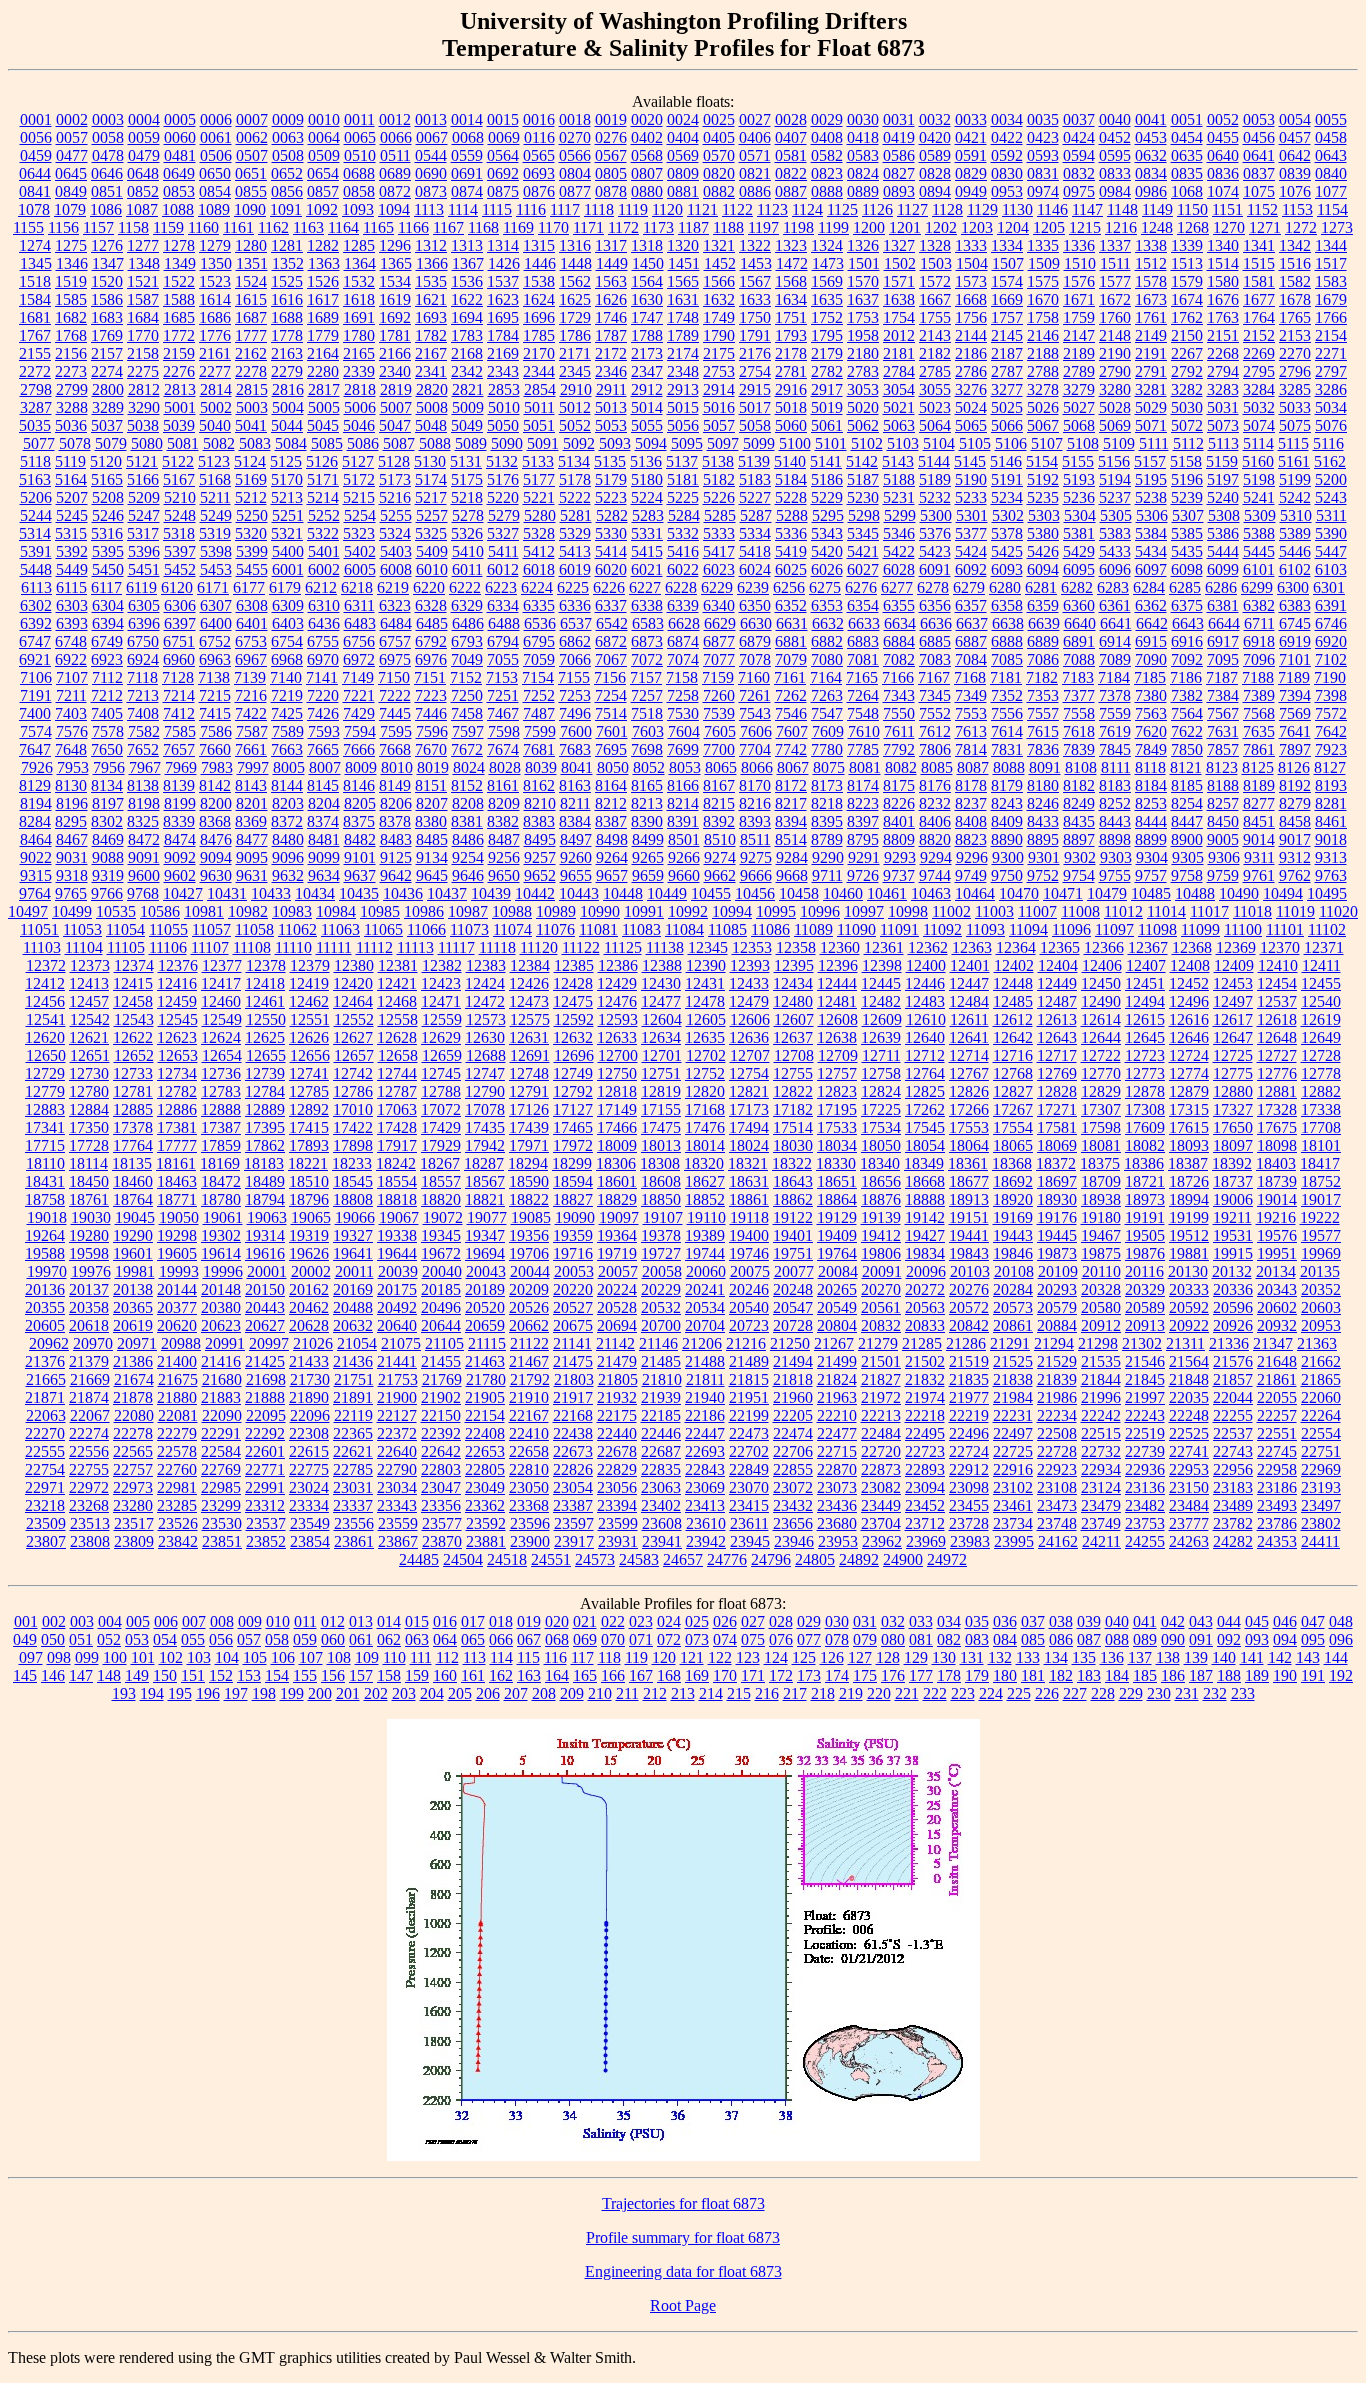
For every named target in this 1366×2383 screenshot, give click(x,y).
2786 (971, 371)
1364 (360, 263)
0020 (647, 119)
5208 (108, 497)
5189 (935, 479)
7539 (719, 713)
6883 (863, 641)
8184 (1151, 785)
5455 (252, 569)
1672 (1115, 299)
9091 (144, 857)
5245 (72, 515)
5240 (1223, 497)
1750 (755, 317)
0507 (252, 155)
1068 (1187, 191)
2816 (288, 389)
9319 (108, 875)
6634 (900, 623)
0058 (108, 137)
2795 (1259, 371)
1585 (71, 299)
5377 (971, 533)
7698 (647, 749)
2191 (1151, 353)
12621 (89, 1037)
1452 (720, 263)
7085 (1007, 659)
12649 (1321, 1037)
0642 (1295, 155)
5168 (215, 479)
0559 (467, 155)
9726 (863, 875)
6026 (827, 569)
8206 (396, 803)
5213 (287, 497)
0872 (395, 191)
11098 (1157, 929)
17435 (485, 1127)
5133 (538, 461)
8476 (216, 839)
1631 (683, 299)
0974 (1043, 191)
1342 (1295, 245)
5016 (719, 407)
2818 (360, 389)
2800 (108, 389)
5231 (899, 497)
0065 (360, 137)
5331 (647, 533)
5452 (180, 569)
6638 (1008, 623)
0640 (1223, 155)
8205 (360, 803)
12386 (618, 965)
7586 (216, 731)
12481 (837, 1001)
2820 (432, 389)
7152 (466, 677)
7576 (72, 731)
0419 (899, 137)
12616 (1189, 1019)
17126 (529, 1109)
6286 (1221, 587)
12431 (705, 983)
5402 (360, 551)
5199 (1295, 479)
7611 (899, 731)
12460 (221, 1001)
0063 (288, 137)
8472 (144, 839)
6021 (647, 569)
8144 (287, 785)
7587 (252, 731)
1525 (287, 281)
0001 (36, 119)
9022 (36, 857)
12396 (838, 965)
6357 (971, 605)
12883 (45, 1109)
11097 (1114, 929)
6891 (1079, 641)
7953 (73, 767)
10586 (160, 911)
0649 (179, 173)
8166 (683, 785)
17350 (89, 1127)
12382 (442, 965)
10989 (556, 911)
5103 (903, 443)
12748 (529, 1073)
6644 (1224, 623)
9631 (252, 875)
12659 (442, 1055)
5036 (71, 425)
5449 (72, 569)
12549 (222, 1019)
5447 (1331, 551)
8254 (1187, 803)
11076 (555, 929)
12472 (485, 1001)
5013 (611, 407)
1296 (395, 245)
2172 (611, 353)
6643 (1188, 623)
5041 (251, 425)
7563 (1151, 713)
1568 (791, 281)
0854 (215, 191)
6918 (1259, 641)
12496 (1189, 1001)
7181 (1006, 677)
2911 (611, 389)
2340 (395, 371)
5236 (1079, 497)
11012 (1123, 911)
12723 (1145, 1055)
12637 (793, 1037)
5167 (179, 479)
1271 (1265, 227)
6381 (1223, 605)
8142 (215, 785)
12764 (925, 1073)
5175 (467, 479)
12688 (486, 1055)
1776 (215, 335)
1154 (1332, 209)
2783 (863, 371)
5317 (143, 533)
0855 (251, 191)
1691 (359, 317)
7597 (468, 731)
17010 (353, 1109)
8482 (360, 839)
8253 (1151, 803)
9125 (396, 857)
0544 (431, 155)
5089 (471, 443)
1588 (179, 299)
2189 (1079, 353)
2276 (179, 371)
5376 (935, 533)
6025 (791, 569)
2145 (1007, 335)
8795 (863, 839)
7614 (1007, 731)
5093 (615, 443)
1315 (539, 245)
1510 (1080, 263)
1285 (359, 245)
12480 (793, 1001)
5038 (143, 425)
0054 (1295, 119)
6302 (36, 605)
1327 (899, 245)
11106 (168, 947)
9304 (1152, 857)
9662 (720, 875)
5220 (503, 497)
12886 (177, 1109)
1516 (1295, 263)
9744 (935, 875)
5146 (1006, 461)
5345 (863, 533)
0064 (324, 137)
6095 (1079, 569)
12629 (441, 1037)
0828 (935, 173)
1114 (463, 209)
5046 (359, 425)
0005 (180, 119)
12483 (925, 1001)
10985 (380, 911)
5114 (1258, 443)
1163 (308, 227)
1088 (178, 209)
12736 (221, 1073)
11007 (1037, 911)
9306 (1224, 857)
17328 (1277, 1109)
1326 (863, 245)
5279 (504, 515)
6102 (1295, 569)
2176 (755, 353)
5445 (1259, 551)
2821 (468, 389)
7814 (971, 749)
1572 (935, 281)
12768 (1013, 1073)
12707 (750, 1055)
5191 (1007, 479)
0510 (360, 155)
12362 (928, 947)
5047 (395, 425)
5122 (178, 461)
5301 (972, 515)
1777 (251, 335)
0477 (72, 155)
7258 (683, 695)
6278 (933, 587)
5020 (863, 407)
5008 (432, 407)
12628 (397, 1037)
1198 (798, 227)
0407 (791, 137)
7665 (323, 749)
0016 (539, 119)
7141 (322, 677)
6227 (645, 587)
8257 (1223, 803)
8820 (935, 839)
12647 (1233, 1037)
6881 (791, 641)
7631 (1223, 731)
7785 (863, 749)
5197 (1223, 479)
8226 (899, 803)
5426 (1043, 551)
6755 (323, 641)
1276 (107, 245)
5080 (147, 443)
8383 (539, 821)
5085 (327, 443)
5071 (1151, 425)
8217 (791, 803)
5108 (1083, 443)
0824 (863, 173)
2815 (252, 389)
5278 (468, 515)
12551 (310, 1019)
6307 (216, 605)
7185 (1150, 677)
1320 (683, 245)
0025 (719, 119)
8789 (827, 839)
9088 (108, 857)
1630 (647, 299)
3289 (108, 407)
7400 (35, 713)
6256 (789, 587)
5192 (1043, 479)
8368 (215, 821)
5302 (1008, 515)
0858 (359, 191)
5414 (611, 551)
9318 (72, 875)
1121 (702, 209)
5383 (1115, 533)
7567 (1223, 713)
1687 (251, 317)
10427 (183, 893)
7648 (71, 749)
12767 (969, 1073)
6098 (1187, 569)
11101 (1285, 929)
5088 (435, 443)
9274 (720, 857)
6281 (1041, 587)
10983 (292, 911)
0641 (1259, 155)
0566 (575, 155)
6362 (1151, 605)
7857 (1223, 749)
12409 (1234, 965)
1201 (905, 227)
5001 (180, 407)
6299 (1257, 587)
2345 (575, 371)
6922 (71, 659)
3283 (1223, 389)
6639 (1044, 623)
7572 (1331, 713)
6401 (252, 623)
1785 (539, 335)
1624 (539, 299)
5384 (1151, 533)
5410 (468, 551)
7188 (1258, 677)
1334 (1007, 245)
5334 (755, 533)
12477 (661, 1001)
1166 (413, 227)
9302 (1080, 857)
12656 (310, 1055)
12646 (1189, 1037)
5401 (324, 551)
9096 (288, 857)
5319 (215, 533)
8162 (539, 785)
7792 (899, 749)
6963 (215, 659)
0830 (1007, 173)
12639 (881, 1037)
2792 (1187, 371)
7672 (467, 749)
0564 (503, 155)
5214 (323, 497)
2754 (755, 371)
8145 (323, 785)
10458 (799, 893)
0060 (180, 137)
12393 (750, 965)
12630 (485, 1037)
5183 (755, 479)
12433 (749, 983)
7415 (215, 713)
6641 (1116, 623)
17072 (441, 1109)
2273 (71, 371)
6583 (648, 623)
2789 (1079, 371)
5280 (540, 515)
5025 (1007, 407)
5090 (507, 443)
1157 (98, 227)
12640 (925, 1037)
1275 (71, 245)
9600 (144, 875)
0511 (395, 155)
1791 (755, 335)
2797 (1331, 371)
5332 (683, 533)
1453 (756, 263)
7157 (646, 677)
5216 (395, 497)
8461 (1331, 821)
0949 (971, 191)
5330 (611, 533)
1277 (143, 245)
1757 (1007, 317)
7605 (720, 731)
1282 (323, 245)
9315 (36, 875)
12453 (1233, 983)
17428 (397, 1127)
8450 (1223, 821)
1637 (863, 299)
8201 (252, 803)
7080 (827, 659)
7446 (431, 713)
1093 (358, 209)
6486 (468, 623)
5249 (216, 515)
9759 (1223, 875)
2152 (1259, 335)
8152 (467, 785)
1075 (1259, 191)
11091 (899, 929)
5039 (179, 425)
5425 (1007, 551)
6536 (540, 623)
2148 (1115, 335)
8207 (432, 803)
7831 (1007, 749)
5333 (719, 533)
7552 (935, 713)
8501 (684, 839)
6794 (503, 641)
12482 (881, 1001)
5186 (827, 479)
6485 (432, 623)
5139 (754, 461)
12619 (1321, 1019)
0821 (755, 173)
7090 (1151, 659)
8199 (180, 803)
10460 (843, 893)
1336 (1079, 245)
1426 (504, 263)
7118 (142, 677)
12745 (441, 1073)
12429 (617, 983)
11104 (84, 947)
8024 (469, 767)
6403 (288, 623)
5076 (1331, 425)
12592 (574, 1019)
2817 (324, 389)
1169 (518, 227)
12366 (1104, 947)
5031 (1223, 407)
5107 (1047, 443)
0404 (683, 137)
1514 (1223, 263)
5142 (862, 461)
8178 (971, 785)
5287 (756, 515)
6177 (249, 587)
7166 (898, 677)
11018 (1252, 911)
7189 (1294, 677)
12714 (969, 1055)
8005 (289, 767)
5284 (684, 515)
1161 (238, 227)
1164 (343, 227)
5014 (647, 407)
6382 (1259, 605)
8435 (1079, 821)
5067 (1043, 425)
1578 (1151, 281)
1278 (179, 245)
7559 (1115, 713)
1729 (575, 317)
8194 (36, 803)
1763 (1223, 317)
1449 (612, 263)
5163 (35, 479)
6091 (935, 569)
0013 (431, 119)
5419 (791, 551)
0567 (611, 155)
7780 (827, 749)
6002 (324, 569)
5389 (1295, 533)
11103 (42, 947)
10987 (468, 911)
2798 (36, 389)
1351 (252, 263)
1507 (1008, 263)
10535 (116, 911)
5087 (399, 443)
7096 (1259, 659)
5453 (216, 569)
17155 (661, 1109)
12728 (1321, 1055)
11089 (813, 929)
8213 (647, 803)
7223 (431, 695)
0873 (431, 191)
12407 (1146, 965)
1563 (611, 281)
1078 (34, 209)
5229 (827, 497)
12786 (353, 1091)
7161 (790, 677)
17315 (1189, 1109)
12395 (794, 965)
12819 (661, 1091)
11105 (126, 947)
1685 (179, 317)
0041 (1151, 119)
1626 (611, 299)
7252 (539, 695)
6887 (971, 641)
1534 (395, 281)
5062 (863, 425)
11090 (856, 929)
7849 (1151, 749)
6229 (717, 587)
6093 (1007, 569)
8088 (1009, 767)
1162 (273, 227)
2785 (935, 371)
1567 (755, 281)
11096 (1071, 929)
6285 (1185, 587)
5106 (1011, 443)
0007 (252, 119)
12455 (1321, 983)
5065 (971, 425)
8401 (899, 821)
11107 (210, 947)
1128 (947, 209)
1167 (448, 227)
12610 (926, 1019)
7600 (576, 731)
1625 (575, 299)
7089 (1115, 659)
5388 (1259, 533)
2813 (180, 389)
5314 (35, 533)
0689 (395, 173)
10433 (271, 893)
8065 (721, 767)
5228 (791, 497)
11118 (497, 947)
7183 (1078, 677)
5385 (1187, 533)
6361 (1115, 605)
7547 (827, 713)
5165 (107, 479)
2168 (467, 353)
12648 (1277, 1037)
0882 (719, 191)
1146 (1052, 209)
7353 (1043, 695)
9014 (1259, 839)
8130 (71, 785)
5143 (898, 461)
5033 (1295, 407)
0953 (1007, 191)
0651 (251, 173)
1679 (1331, 299)
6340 (719, 605)
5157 (1150, 461)
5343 (827, 533)
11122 (581, 947)
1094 (394, 209)
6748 (71, 641)
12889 (265, 1109)
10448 (623, 893)
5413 (575, 551)
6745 (1295, 623)
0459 (36, 155)
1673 (1151, 299)
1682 (71, 317)
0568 (647, 155)
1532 (359, 281)
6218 (357, 587)
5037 (107, 425)
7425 (287, 713)
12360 (840, 947)
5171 (323, 479)
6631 (792, 623)
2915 (755, 389)
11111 (334, 947)
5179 (611, 479)
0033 (971, 119)
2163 (287, 353)
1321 (719, 245)
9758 (1187, 875)
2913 (683, 389)
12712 (925, 1055)
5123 (214, 461)
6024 (755, 569)
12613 (1057, 1019)
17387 (221, 1127)
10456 (755, 893)
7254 (611, 695)
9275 (756, 857)
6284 (1149, 587)
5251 (288, 515)
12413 (89, 983)
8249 (1079, 803)
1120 (667, 209)
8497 (576, 839)
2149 (1151, 335)
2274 (107, 371)
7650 (107, 749)
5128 (394, 461)
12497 (1233, 1001)
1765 (1295, 317)
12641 (969, 1037)
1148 (1122, 209)
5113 (1223, 443)
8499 (648, 839)
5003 (252, 407)
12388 (662, 965)
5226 (719, 497)
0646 (107, 173)
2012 (899, 335)
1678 (1295, 299)
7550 (899, 713)
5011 (539, 407)
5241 (1259, 497)
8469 (108, 839)
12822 (793, 1091)
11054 (125, 929)
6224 (537, 587)
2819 (396, 389)
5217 (431, 497)
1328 (935, 245)
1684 (143, 317)
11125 (623, 947)
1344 (1331, 245)
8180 (1043, 785)
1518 (35, 281)
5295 (828, 515)
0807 (647, 173)
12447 (969, 983)
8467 (72, 839)
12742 (353, 1073)
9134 (432, 857)
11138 (665, 947)
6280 (1005, 587)
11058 (254, 929)
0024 (683, 119)
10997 (864, 911)
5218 (467, 497)
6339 (683, 605)
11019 (1295, 911)
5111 (1154, 443)
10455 (711, 893)
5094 (651, 443)
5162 (1330, 461)
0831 (1043, 173)
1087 (142, 209)
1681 (35, 317)
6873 (647, 641)
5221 (539, 497)
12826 (969, 1091)
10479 (1107, 893)
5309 (1260, 515)
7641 (1295, 731)
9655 (576, 875)
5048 (431, 425)
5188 (899, 479)
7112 (107, 677)
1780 (359, 335)
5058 (755, 425)
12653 (178, 1055)
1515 (1259, 263)
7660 (215, 749)
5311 (1331, 515)
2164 (323, 353)
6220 (429, 587)
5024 (971, 407)
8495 (540, 839)
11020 (1338, 911)
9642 (396, 875)
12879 (1189, 1091)
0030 (863, 119)
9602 (180, 875)
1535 (431, 281)
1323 (791, 245)
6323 (395, 605)
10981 (204, 911)
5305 (1116, 515)
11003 (994, 911)
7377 (1079, 695)
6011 (467, 569)
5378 (1007, 533)
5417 (719, 551)
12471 (441, 1001)
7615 (1043, 731)
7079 (791, 659)
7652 (143, 749)
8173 (827, 785)
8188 (1223, 785)
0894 (935, 191)
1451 (684, 263)
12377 (222, 965)
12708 (794, 1055)
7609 (828, 731)
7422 (251, 713)
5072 (1187, 425)
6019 (575, 569)
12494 (1145, 1001)
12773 (1145, 1073)
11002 (951, 911)
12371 (1324, 947)
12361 (884, 947)
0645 (71, 173)
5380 (1043, 533)
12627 (353, 1037)
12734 (177, 1073)
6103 (1331, 569)
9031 (72, 857)
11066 (426, 929)
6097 (1151, 569)
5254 (360, 515)
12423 (441, 983)
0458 (1331, 137)
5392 (72, 551)
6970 (323, 659)
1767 (35, 335)
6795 (539, 641)
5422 (899, 551)
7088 (1079, 659)
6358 (1007, 605)
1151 (1227, 209)
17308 (1145, 1109)
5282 (612, 515)
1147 (1087, 209)
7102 (1331, 659)
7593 (324, 731)
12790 (485, 1091)
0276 (611, 137)
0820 (719, 173)
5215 (359, 497)
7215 (215, 695)
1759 (1079, 317)
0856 (287, 191)
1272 (1301, 227)
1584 (35, 299)
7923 (1331, 749)
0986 (1151, 191)
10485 (1151, 893)
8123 (1222, 767)
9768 (143, 893)
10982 (248, 911)
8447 (1187, 821)
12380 (354, 965)
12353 (752, 947)
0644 (35, 173)
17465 (573, 1127)
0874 (467, 191)
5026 (1043, 407)
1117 (565, 209)
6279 (969, 587)
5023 (935, 407)
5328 (539, 533)
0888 (827, 191)
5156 (1114, 461)
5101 (831, 443)
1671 (1079, 299)
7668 (395, 749)
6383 (1295, 605)
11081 (598, 929)
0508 (288, 155)
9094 (216, 857)
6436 (324, 623)
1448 (576, 263)
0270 (575, 137)
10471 (1063, 893)
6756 (359, 641)
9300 (1008, 857)
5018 (791, 407)
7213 (143, 695)
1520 (107, 281)
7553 (971, 713)
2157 (107, 353)
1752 (827, 317)
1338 (1151, 245)
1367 (468, 263)
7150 (394, 677)
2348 (683, 371)
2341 (431, 371)
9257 (540, 857)
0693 (539, 173)
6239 (753, 587)
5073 (1223, 425)
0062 (252, 137)
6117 (106, 587)
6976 (431, 659)
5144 (934, 461)
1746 (611, 317)
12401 (970, 965)
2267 (1187, 353)
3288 (72, 407)
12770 (1101, 1073)
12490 (1101, 1001)
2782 (827, 371)
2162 (251, 353)
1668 (971, 299)
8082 (901, 767)
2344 (539, 371)
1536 (467, 281)
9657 (612, 875)
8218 (827, 803)
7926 (37, 767)
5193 (1079, 479)
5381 (1079, 533)
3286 (1331, 389)
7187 (1222, 677)
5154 (1042, 461)
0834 (1151, 173)
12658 (398, 1055)
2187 (1007, 353)
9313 (1331, 857)
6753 (251, 641)
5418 (755, 551)
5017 (755, 407)
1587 (143, 299)
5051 (539, 425)
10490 (1239, 893)
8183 (1115, 785)
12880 (1233, 1091)
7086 (1043, 659)
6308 (252, 605)
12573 (486, 1019)
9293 (900, 857)
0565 (539, 155)
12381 (398, 965)
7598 (504, 731)
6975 (395, 659)
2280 (323, 371)
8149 (395, 785)
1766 (1331, 317)
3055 (935, 389)
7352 (1007, 695)
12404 (1058, 965)
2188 (1043, 353)
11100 (1243, 929)
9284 (792, 857)
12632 (573, 1037)
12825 (925, 1091)
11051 (39, 929)
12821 (749, 1091)
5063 (899, 425)
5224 (647, 497)
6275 (825, 587)
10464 (975, 893)
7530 (683, 713)
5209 (144, 497)
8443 (1115, 821)
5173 (395, 479)
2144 (971, 335)
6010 (432, 569)
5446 (1295, 551)
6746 (1331, 623)
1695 (503, 317)
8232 (935, 803)
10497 (28, 911)
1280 (251, 245)
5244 (36, 515)
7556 (1007, 713)
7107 (72, 677)
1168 (483, 227)
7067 (611, 659)
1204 (1013, 227)
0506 (216, 155)
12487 (1057, 1001)
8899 (1151, 839)
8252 (1115, 803)
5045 (323, 425)
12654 (222, 1055)
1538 (539, 281)
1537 (503, 281)
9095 (252, 857)
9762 (1295, 875)
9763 (1331, 875)
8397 (863, 821)
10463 (931, 893)
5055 (647, 425)
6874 (683, 641)
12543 (134, 1019)
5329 (575, 533)
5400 (288, 551)
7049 (467, 659)
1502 (900, 263)
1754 (899, 317)
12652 (134, 1055)
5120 (106, 461)
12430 (661, 983)
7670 (431, 749)
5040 (215, 425)
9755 (1115, 875)
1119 (633, 209)
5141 (826, 461)
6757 (395, 641)
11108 (252, 947)
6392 (36, 623)
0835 (1187, 173)
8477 (252, 839)
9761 (1259, 875)
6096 (1115, 569)
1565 (683, 281)
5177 (539, 479)
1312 (431, 245)
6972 (359, 659)
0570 (719, 155)
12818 (617, 1091)
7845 (1115, 749)
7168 (970, 677)
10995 (776, 911)
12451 (1145, 983)
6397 (180, 623)
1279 (215, 245)
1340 (1223, 245)
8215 (719, 803)
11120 (539, 947)
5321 (287, 533)
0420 (935, 137)
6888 (1007, 641)
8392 (719, 821)
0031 (899, 119)
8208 (468, 803)
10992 (688, 911)
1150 (1192, 209)
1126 (877, 209)
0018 (575, 119)
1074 (1223, 191)
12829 (1101, 1091)
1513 (1187, 263)
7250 (467, 695)
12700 (618, 1055)
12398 (882, 965)
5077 (39, 443)
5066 (1007, 425)
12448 (1013, 983)
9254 (468, 857)
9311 (1259, 857)
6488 (504, 623)
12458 (133, 1001)
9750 (1007, 875)
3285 (1295, 389)
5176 (503, 479)
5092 (579, 443)
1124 (807, 209)
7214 (179, 695)
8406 (935, 821)
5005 (324, 407)
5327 (503, 533)
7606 (756, 731)
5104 (939, 443)
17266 (969, 1109)
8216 (755, 803)
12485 (1013, 1001)
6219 (393, 587)
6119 (141, 587)
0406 (755, 137)
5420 (827, 551)
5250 (252, 515)
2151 (1223, 335)
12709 (838, 1055)
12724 (1189, 1055)
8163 (575, 785)
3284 (1259, 389)
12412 (45, 983)
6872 (611, 641)
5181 (683, 479)
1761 (1151, 317)
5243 (1331, 497)
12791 (529, 1091)
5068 (1079, 425)
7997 (253, 767)
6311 (359, 605)
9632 (288, 875)
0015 (503, 119)
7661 (251, 749)
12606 (750, 1019)
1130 (1017, 209)
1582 (1295, 281)
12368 (1192, 947)
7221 (359, 695)
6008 (396, 569)
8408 (971, 821)
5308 (1224, 515)
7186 (1186, 677)
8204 (324, 803)
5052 (575, 425)
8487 (504, 839)
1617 (323, 299)
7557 (1043, 713)
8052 (649, 767)
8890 (1007, 839)
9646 (468, 875)
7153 (502, 677)
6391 (1331, 605)
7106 (36, 677)
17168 (705, 1109)
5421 (863, 551)
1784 (503, 335)
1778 (287, 335)
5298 (864, 515)
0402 (647, 137)
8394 (791, 821)
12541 (46, 1019)
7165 (862, 677)
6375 (1187, 605)
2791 (1151, 371)
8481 (324, 839)
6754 (287, 641)
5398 (216, 551)
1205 (1049, 227)
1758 (1043, 317)
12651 (90, 1055)
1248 (1157, 227)
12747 (485, 1073)
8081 (865, 767)
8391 (683, 821)
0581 (791, 155)
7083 (935, 659)
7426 (323, 713)
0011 (359, 119)
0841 (35, 191)
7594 (360, 731)
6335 (539, 605)
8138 (143, 785)
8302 (107, 821)
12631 (529, 1037)
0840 (1331, 173)
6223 (501, 587)
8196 (72, 803)
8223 (863, 803)
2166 (395, 353)
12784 (265, 1091)
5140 (790, 461)
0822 (791, 173)
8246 (1043, 803)
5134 (574, 461)
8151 (431, 785)
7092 (1187, 659)
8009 (361, 767)
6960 (179, 659)
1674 (1187, 299)
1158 (133, 227)
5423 (935, 551)
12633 (617, 1037)
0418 (863, 137)
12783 (221, 1091)
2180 (863, 353)
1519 (71, 281)
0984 (1115, 191)
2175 (719, 353)
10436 (403, 893)
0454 (1187, 137)
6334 (503, 605)
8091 (1045, 767)
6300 (1293, 587)
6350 (755, 605)
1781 (395, 335)
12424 (485, 983)
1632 (719, 299)
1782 (431, 335)
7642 (1331, 731)
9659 (648, 875)
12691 (530, 1055)
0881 (683, 191)
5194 (1115, 479)
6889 (1043, 641)
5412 (539, 551)
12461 (265, 1001)
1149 (1157, 209)
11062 (297, 929)
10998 (908, 911)
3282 (1187, 389)
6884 (899, 641)
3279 (1079, 389)
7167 (934, 677)
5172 (359, 479)
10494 (1283, 893)
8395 (827, 821)
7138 (214, 677)
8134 (107, 785)
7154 (538, 677)
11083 (641, 929)
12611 (969, 1019)
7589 (288, 731)
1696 (539, 317)
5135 (610, 461)
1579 (1187, 281)
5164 (71, 479)
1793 (791, 335)
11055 (168, 929)
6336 (575, 605)
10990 (600, 911)
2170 (539, 353)
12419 (309, 983)
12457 (89, 1001)
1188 (728, 227)
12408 (1190, 965)
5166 (143, 479)
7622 (1187, 731)
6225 (573, 587)
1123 (772, 209)
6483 (360, 623)
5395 (108, 551)
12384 (530, 965)
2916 (791, 389)
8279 (1295, 803)
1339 (1187, 245)
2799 (72, 389)
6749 (107, 641)
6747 (35, 641)
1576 (1079, 281)
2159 (179, 353)
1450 (648, 263)
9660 (684, 875)
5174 (431, 479)
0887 (791, 191)
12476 (617, 1001)
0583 (863, 155)
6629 (720, 623)
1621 (431, 299)
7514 (611, 713)
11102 (1327, 929)
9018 (1331, 839)
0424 (1079, 137)
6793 (467, 641)
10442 (535, 893)
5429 (1079, 551)
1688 (287, 317)
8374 (323, 821)
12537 (1277, 1001)
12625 (265, 1037)
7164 (826, 677)
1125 (842, 209)
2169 (503, 353)
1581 (1259, 281)
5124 (250, 461)
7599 (540, 731)
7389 (1259, 695)
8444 (1151, 821)
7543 (755, 713)
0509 (324, 155)
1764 (1259, 317)
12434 (793, 983)
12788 (441, 1091)
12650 (46, 1055)
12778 (1321, 1073)
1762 (1187, 317)
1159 (168, 227)
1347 (108, 263)
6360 (1079, 605)
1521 (143, 281)
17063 (397, 1109)
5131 (466, 461)
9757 (1151, 875)
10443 (579, 893)
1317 (611, 245)
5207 (72, 497)
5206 (36, 497)
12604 (662, 1019)
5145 (970, 461)
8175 (899, 785)
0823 (827, 173)
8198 (144, 803)
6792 (431, 641)
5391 (36, 551)
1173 (658, 227)
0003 (108, 119)
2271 (1331, 353)
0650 (215, 173)
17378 (133, 1127)
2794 (1223, 371)
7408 (143, 713)
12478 (705, 1001)
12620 (45, 1037)
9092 (180, 857)
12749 (573, 1073)
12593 (618, 1019)
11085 (727, 929)
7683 (575, 749)
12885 (133, 1109)
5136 (646, 461)
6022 (683, 569)
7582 (144, 731)
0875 (503, 191)
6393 (72, 623)
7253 (575, 695)
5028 (1115, 407)
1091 (286, 209)
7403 (71, 713)
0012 (395, 119)
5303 (1044, 515)
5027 (1079, 407)
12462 (309, 1001)
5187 (863, 479)
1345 (36, 263)
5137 (682, 461)
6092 (971, 569)
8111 (1116, 767)
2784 (899, 371)
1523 (215, 281)
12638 (837, 1037)
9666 (756, 875)
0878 (611, 191)
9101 (360, 857)
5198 (1259, 479)
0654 (323, 173)
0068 (468, 137)
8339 (179, 821)
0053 (1259, 119)
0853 (179, 191)
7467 (503, 713)
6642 (1152, 623)
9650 (504, 875)
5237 (1115, 497)
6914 (1115, 641)
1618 (359, 299)
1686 (215, 317)
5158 (1186, 461)
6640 (1080, 623)
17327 (1233, 1109)
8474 (180, 839)
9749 (971, 875)
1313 (467, 245)
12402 (1014, 965)
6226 (609, 587)
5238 (1151, 497)
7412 (179, 713)
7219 (287, 695)
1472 (792, 263)
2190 (1115, 353)
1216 (1121, 227)
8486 (468, 839)
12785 (309, 1091)
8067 (793, 767)
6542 (612, 623)
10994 (732, 911)
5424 (971, 551)
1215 (1085, 227)
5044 (287, 425)
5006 (360, 407)
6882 (827, 641)
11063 (340, 929)
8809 (899, 839)
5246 (108, 515)
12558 (398, 1019)
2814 (216, 389)
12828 (1057, 1091)
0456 (1259, 137)
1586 (107, 299)
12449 (1057, 983)
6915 (1151, 641)
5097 (723, 443)
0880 (647, 191)
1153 (1297, 209)
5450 (108, 569)
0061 (216, 137)
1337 (1115, 245)
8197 (108, 803)
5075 (1295, 425)
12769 (1057, 1073)
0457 (1295, 137)
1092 (322, 209)
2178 (791, 353)
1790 (719, 335)
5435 (1187, 551)
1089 (214, 209)
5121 (142, 461)
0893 (899, 191)
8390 (647, 821)
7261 (755, 695)
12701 (662, 1055)
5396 (144, 551)
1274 (35, 245)
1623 (503, 299)
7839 (1079, 749)
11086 (770, 929)
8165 (647, 785)
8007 (325, 767)
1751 (791, 317)
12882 (1321, 1091)
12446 (925, 983)
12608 (838, 1019)
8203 (288, 803)
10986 (424, 911)
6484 (396, 623)
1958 (863, 335)
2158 (143, 353)
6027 (863, 569)
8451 (1259, 821)
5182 (719, 479)
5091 (543, 443)
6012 (503, 569)
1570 (863, 281)
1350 (216, 263)
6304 (108, 605)
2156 (71, 353)
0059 (144, 137)
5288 (792, 515)
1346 (72, 263)
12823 (837, 1091)
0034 (1007, 119)
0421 (971, 137)
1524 (251, 281)
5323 (359, 533)
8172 (791, 785)
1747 (647, 317)
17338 (1321, 1109)
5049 (467, 425)
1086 (106, 209)
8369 (251, 821)
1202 (941, 227)
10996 (820, 911)
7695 (611, 749)
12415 (133, 983)
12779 (45, 1091)
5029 (1151, 407)
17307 (1101, 1109)
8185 (1187, 785)
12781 (133, 1091)
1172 (623, 227)
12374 (134, 965)
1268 (1193, 227)
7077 (719, 659)
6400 (216, 623)
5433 (1115, 551)
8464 (36, 839)
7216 (251, 695)
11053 (82, 929)
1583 (1331, 281)
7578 (108, 731)
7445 (395, 713)
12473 (529, 1001)
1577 (1115, 281)
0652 (287, 173)
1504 (972, 263)
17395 (265, 1127)
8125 (1258, 767)
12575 (530, 1019)
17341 (45, 1127)
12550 (266, 1019)
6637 (972, 623)
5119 (70, 461)
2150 (1187, 335)
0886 (755, 191)
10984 (336, 911)
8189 (1259, 785)
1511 (1115, 263)
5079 (111, 443)
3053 (863, 389)
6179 (285, 587)
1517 (1331, 263)
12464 (353, 1001)
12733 (133, 1073)
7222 (395, 695)
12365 (1060, 947)
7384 (1223, 695)
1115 (497, 209)
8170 (755, 785)
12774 (1189, 1073)
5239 (1187, 497)
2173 (647, 353)
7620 (1151, 731)
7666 (359, 749)
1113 (429, 209)
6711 (1259, 623)
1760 (1115, 317)
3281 (1151, 389)
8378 (395, 821)
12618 (1277, 1019)
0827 (899, 173)
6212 (321, 587)
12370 (1280, 947)
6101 (1259, 569)
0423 (1043, 137)
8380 (431, 821)
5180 (647, 479)
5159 (1222, 461)
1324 (827, 245)
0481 (180, 155)
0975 (1079, 191)
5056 (683, 425)
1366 (432, 263)
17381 (177, 1127)
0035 (1043, 119)
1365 (396, 263)
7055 (503, 659)
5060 (791, 425)
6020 (611, 569)
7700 (719, 749)
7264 (863, 695)
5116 (1328, 443)
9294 (936, 857)
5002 (216, 407)
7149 (358, 677)
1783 (467, 335)
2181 (899, 353)
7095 (1223, 659)
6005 (360, 569)
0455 (1223, 137)
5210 (180, 497)
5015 (683, 407)
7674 (503, 749)
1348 (144, 263)
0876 (539, 191)
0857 (323, 191)
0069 (504, 137)
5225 (683, 497)
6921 (35, 659)
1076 (1295, 191)
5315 (71, 533)
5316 (107, 533)
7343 (899, 695)
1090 (250, 209)
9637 (360, 875)
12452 (1189, 983)
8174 (863, 785)
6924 (143, 659)
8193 (1331, 785)
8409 (1007, 821)
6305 (144, 605)
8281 (1331, 803)
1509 (1044, 263)
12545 (178, 1019)
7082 (899, 659)
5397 (180, 551)
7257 (647, 695)
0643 (1331, 155)
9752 (1043, 875)
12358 (796, 947)
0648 (143, 173)
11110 (293, 947)
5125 (286, 461)
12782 (177, 1091)
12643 (1057, 1037)
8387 (611, 821)
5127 (358, 461)
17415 (309, 1127)
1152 (1262, 209)
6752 (215, 641)
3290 (144, 407)
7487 (539, 713)
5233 (971, 497)
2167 (431, 353)
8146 (359, 785)
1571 (899, 281)
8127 (1330, 767)
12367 (1148, 947)
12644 (1101, 1037)
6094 (1043, 569)
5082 (219, 443)
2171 (575, 353)
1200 (869, 227)
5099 (759, 443)
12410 (1278, 965)
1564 (647, 281)
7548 (863, 713)
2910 (576, 389)
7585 (180, 731)
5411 (503, 551)
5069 (1115, 425)
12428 (573, 983)
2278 (251, 371)
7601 (612, 731)
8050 (613, 767)
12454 (1277, 983)
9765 (71, 893)
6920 (1331, 641)
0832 (1079, 173)
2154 (1331, 335)
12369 (1236, 947)
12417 (221, 983)
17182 (793, 1109)
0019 (611, 119)
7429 (359, 713)
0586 (899, 155)
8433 (1043, 821)
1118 (599, 209)
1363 (324, 263)
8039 (541, 767)
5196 (1187, 479)
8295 (71, 821)
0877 (575, 191)
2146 (1043, 335)
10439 (491, 893)
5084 (291, 443)
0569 (683, 155)
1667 (935, 299)
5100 (795, 443)
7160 (754, 677)
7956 (109, 767)
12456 (45, 1001)
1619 (395, 299)
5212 (251, 497)
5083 (255, 443)
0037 (1079, 119)
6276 (861, 587)
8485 (432, 839)
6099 (1223, 569)
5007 (396, 407)
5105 (975, 443)
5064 (935, 425)
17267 (1013, 1109)
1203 (977, 227)
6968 (287, 659)
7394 (1295, 695)
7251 (503, 695)
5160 (1258, 461)
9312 (1295, 857)
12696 (574, 1055)
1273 (1337, 227)
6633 (864, 623)
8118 (1150, 767)
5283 (648, 515)
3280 (1115, 389)
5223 (611, 497)
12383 (486, 965)
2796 (1295, 371)
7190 (1330, 677)
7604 (684, 731)
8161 (503, 785)
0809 (683, 173)
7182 (1042, 677)
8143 (251, 785)
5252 (324, 515)
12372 (46, 965)
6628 (684, 623)
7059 (539, 659)
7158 (682, 677)
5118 (35, 461)
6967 (251, 659)
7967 (145, 767)
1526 (323, 281)
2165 (359, 353)
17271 (1057, 1109)
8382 (503, 821)
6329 (467, 605)
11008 (1080, 911)
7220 (323, 695)
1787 (611, 335)
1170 (553, 227)
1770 (143, 335)
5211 (215, 497)
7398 (1331, 695)
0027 (755, 119)
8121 (1186, 767)
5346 (899, 533)
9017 (1295, 839)
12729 (45, 1073)
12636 (749, 1037)
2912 (647, 389)
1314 (503, 245)
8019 (433, 767)
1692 (395, 317)
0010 (324, 119)
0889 (863, 191)
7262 (791, 695)
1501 (864, 263)
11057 (211, 929)
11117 (456, 947)
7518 (647, 713)
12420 (353, 983)
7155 (574, 677)
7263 (827, 695)
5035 (35, 425)
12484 (969, 1001)
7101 (1295, 659)
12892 (309, 1109)
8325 (143, 821)
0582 (827, 155)
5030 (1187, 407)
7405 (107, 713)
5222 (575, 497)
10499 (72, 911)
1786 (575, 335)
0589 (935, 155)
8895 (1043, 839)
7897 (1295, 749)
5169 (251, 479)
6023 (719, 569)
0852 (143, 191)
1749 (719, 317)
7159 (718, 677)
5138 (718, 461)
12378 (266, 965)
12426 (529, 983)
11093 (985, 929)
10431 (227, 893)
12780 (89, 1091)
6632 (828, 623)
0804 (575, 173)
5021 (899, 407)
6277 (897, 587)
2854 (540, 389)
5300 (936, 515)
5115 (1293, 443)
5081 (183, 443)
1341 (1259, 245)
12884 (89, 1109)
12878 (1145, 1091)
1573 (971, 281)
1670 (1043, 299)
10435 (359, 893)
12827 (1013, 1091)
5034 (1331, 407)
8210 (540, 803)
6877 (719, 641)
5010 (504, 407)
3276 (971, 389)
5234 (1007, 497)
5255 (396, 515)
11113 (415, 947)
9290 (828, 857)
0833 (1115, 173)
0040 (1115, 119)
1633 (755, 299)
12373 (90, 965)
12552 (354, 1019)
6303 (72, 605)
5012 (575, 407)
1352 (288, 263)
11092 (942, 929)
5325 (431, 533)
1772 (179, 335)
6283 (1113, 587)
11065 (383, 929)
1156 (63, 227)
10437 (447, 893)
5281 (576, 515)
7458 (467, 713)
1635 (827, 299)
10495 (1327, 893)
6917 (1223, 641)
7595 (396, 731)
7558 (1079, 713)
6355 (899, 605)
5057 (719, 425)
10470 (1019, 893)
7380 (1151, 695)
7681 (539, 749)
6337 (611, 605)
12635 (705, 1037)
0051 (1187, 119)
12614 (1101, 1019)
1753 (863, 317)
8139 (179, 785)
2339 (359, 371)
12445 (881, 983)
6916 (1187, 641)
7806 (935, 749)
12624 (221, 1037)
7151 (430, 677)
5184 (791, 479)
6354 (863, 605)
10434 (315, 893)
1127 (912, 209)
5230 (863, 497)
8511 (755, 839)
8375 (359, 821)
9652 (540, 875)
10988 (512, 911)
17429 (441, 1127)
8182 (1079, 785)
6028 (899, 569)
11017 (1209, 911)
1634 (791, 299)
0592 (1007, 155)
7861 (1259, 749)
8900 (1187, 839)
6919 (1295, 641)
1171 (588, 227)
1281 (287, 245)
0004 (144, 119)
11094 (1028, 929)
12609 (882, 1019)
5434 (1151, 551)
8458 (1295, 821)
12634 (661, 1037)
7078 (755, 659)
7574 (36, 731)
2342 (467, 371)
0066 (396, 137)
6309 (288, 605)
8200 (216, 803)
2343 (503, 371)
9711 (827, 875)
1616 (287, 299)
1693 (431, 317)
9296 (972, 857)
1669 (1007, 299)
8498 (612, 839)
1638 (899, 299)
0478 (108, 155)
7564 (1187, 713)
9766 (107, 893)
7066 (575, 659)
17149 (617, 1109)
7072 (647, 659)
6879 (755, 641)
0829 (971, 173)
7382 (1187, 695)
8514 (791, 839)
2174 (683, 353)
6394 (108, 623)
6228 (681, 587)
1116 (531, 209)
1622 (467, 299)
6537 (576, 623)
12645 (1145, 1037)
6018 (539, 569)
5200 (1331, 479)
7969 (181, 767)
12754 (749, 1073)
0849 (71, 191)
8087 (973, 767)
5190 (971, 479)
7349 (971, 695)
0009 (288, 119)
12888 (221, 1109)
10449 (667, 893)
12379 (310, 965)
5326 (467, 533)
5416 (683, 551)
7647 (35, 749)
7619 (1115, 731)
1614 (215, 299)
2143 (935, 335)
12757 (837, 1073)
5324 (395, 533)
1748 (683, 317)
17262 (925, 1109)
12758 (881, 1073)
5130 (430, 461)
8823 (971, 839)
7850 (1187, 749)
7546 (791, 713)
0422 (1007, 137)
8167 (719, 785)
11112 (374, 947)
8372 (287, 821)
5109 (1119, 443)
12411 (1321, 965)
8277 (1259, 803)
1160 (203, 227)
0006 (216, 119)
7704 (755, 749)
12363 (972, 947)
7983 (217, 767)
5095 (687, 443)
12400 (926, 965)
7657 (179, 749)
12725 (1233, 1055)
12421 (397, 983)
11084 (684, 929)
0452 (1115, 137)
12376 (178, 965)
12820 (705, 1091)
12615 (1145, 1019)
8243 (1007, 803)
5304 (1080, 515)
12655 (266, 1055)
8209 (504, 803)
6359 (1043, 605)
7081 (863, 659)
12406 (1102, 965)
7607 (792, 731)
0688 (359, 173)
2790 (1115, 371)
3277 (1007, 389)
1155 (28, 227)
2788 (1043, 371)
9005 (1223, 839)
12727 (1277, 1055)
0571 (755, 155)
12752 (705, 1073)
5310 (1296, 515)
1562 (575, 281)
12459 (177, 1001)
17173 (749, 1109)
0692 (503, 173)
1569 (827, 281)
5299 (900, 515)
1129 (982, 209)
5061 (827, 425)
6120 (177, 587)
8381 (467, 821)
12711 (881, 1055)
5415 (647, 551)
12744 (397, 1073)
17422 (353, 1127)
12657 (354, 1055)
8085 (937, 767)
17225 (881, 1109)
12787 (397, 1091)
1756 (971, 317)
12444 (837, 983)
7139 (250, 677)
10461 (887, 893)
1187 (693, 227)
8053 (685, 767)
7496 (575, 713)
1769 (107, 335)
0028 (791, 119)
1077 (1331, 191)
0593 (1043, 155)
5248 (180, 515)
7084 (971, 659)
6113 (36, 587)
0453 (1151, 137)
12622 (133, 1037)
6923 (107, 659)
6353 (827, 605)
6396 (144, 623)
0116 (539, 137)
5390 (1331, 533)
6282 (1077, 587)
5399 (252, 551)
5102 (867, 443)
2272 (35, 371)
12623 (177, 1037)
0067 (432, 137)
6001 (288, 569)
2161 (215, 353)
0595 (1115, 155)
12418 (265, 983)
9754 (1079, 875)
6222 (465, 587)
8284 (35, 821)
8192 (1295, 785)
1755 (935, 317)
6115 (71, 587)
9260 (576, 857)
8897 (1079, 839)
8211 (575, 803)
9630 (216, 875)
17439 (529, 1127)
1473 (828, 263)
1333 (971, 245)
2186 (971, 353)
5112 (1188, 443)
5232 (935, 497)
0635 (1187, 155)
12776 (1277, 1073)
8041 (577, 767)
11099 (1200, 929)
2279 (287, 371)
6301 (1329, 587)
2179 (827, 353)
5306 (1152, 515)
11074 (512, 929)
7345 (935, 695)
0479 (144, 155)
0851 (107, 191)
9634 (324, 875)
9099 (324, 857)
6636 (936, 623)
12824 (881, 1091)
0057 (72, 137)
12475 (573, 1001)
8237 (971, 803)
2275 (143, 371)
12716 (1013, 1055)
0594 (1079, 155)
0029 (827, 119)
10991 (644, 911)
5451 (144, 569)
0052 (1223, 119)
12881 (1277, 1091)
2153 (1295, 335)
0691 (467, 173)
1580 (1223, 281)
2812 (144, 389)
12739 (265, 1073)
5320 (251, 533)
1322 (755, 245)
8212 (611, 803)
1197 (763, 227)
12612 (1013, 1019)
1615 (251, 299)
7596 (432, 731)
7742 (791, 749)
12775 (1233, 1073)
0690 (431, 173)
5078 (75, 443)
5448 (36, 569)
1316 (575, 245)
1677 (1259, 299)
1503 (936, 263)
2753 (719, 371)
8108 (1081, 767)
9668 (792, 875)
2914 (719, 389)
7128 (178, 677)
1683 (107, 317)
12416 (177, 983)
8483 (396, 839)
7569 (1295, 713)
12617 (1233, 1019)
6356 (935, 605)
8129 (35, 785)
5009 (468, 407)
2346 (611, 371)
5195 (1151, 479)
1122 (737, 209)
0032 (935, 119)
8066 (757, 767)
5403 (396, 551)
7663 (287, 749)
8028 (505, 767)
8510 (720, 839)
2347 (647, 371)
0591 (971, 155)
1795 (827, 335)
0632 (1151, 155)
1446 (540, 263)
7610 (864, 731)
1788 (647, 335)
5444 (1223, 551)
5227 (755, 497)
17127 (573, 1109)
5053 (611, 425)
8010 (397, 767)
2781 (791, 371)
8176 (935, 785)
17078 (485, 1109)
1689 (323, 317)
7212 (107, 695)
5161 (1294, 461)
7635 (1259, 731)
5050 (503, 425)
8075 (829, 767)
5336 (791, 533)
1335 (1043, 245)
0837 (1259, 173)
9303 (1116, 857)
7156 (610, 677)
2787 (1007, 371)
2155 (35, 353)
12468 (397, 1001)
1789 (683, 335)
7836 (1043, 749)
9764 (35, 893)
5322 (323, 533)
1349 (180, 263)
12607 (794, 1019)
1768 (71, 335)
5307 (1188, 515)
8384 (575, 821)
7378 (1115, 695)
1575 (1043, 281)
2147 (1079, 335)
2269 (1259, 353)
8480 (288, 839)
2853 (504, 389)
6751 (179, 641)
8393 (755, 821)
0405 (719, 137)
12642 (1013, 1037)
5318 (179, 533)
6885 (935, 641)
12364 (1016, 947)
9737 (899, 875)
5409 (432, 551)
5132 (502, 461)
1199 (833, 227)
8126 (1294, 767)
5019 (827, 407)
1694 (467, 317)
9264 (612, 857)
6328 (431, 605)
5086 (363, 443)
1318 (647, 245)
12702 (706, 1055)
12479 (749, 1001)
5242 (1295, 497)
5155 (1078, 461)
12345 (708, 947)
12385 (574, 965)
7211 (71, 695)
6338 (647, 605)
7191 (36, 695)
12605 (706, 1019)
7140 (286, 677)
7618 (1079, 731)
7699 (683, 749)
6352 (791, 605)
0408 (827, 137)
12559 (442, 1019)
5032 (1259, 407)
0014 (467, 119)
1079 (70, 209)
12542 (90, 1019)
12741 (309, 1073)
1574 (1007, 281)
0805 (611, 173)
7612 (935, 731)
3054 (899, 389)
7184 (1114, 677)
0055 (1331, 119)
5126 (322, 461)
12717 (1057, 1055)
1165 (378, 227)
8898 (1115, 839)
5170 (287, 479)
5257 (432, 515)
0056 (36, 137)
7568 (1259, 713)
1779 (323, 335)
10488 (1195, 893)
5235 (1043, 497)
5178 (575, 479)
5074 (1259, 425)
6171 (213, 587)
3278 (1043, 389)
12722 (1101, 1055)
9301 (1044, 857)
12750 (617, 1073)
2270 (1295, 353)
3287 (36, 407)
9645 (432, 875)
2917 (827, 389)
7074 (683, 659)
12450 (1101, 983)
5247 (144, 515)
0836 (1223, 173)
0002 (72, 119)
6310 (324, 605)
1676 (1223, 299)
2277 (215, 371)
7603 (648, 731)
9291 (864, 857)
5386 (1223, 533)
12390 (706, 965)
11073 (469, 929)
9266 (684, 857)
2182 (935, 353)
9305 (1188, 857)
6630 (756, 623)
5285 (720, 515)
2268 (1223, 353)
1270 (1229, 227)
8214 (683, 803)
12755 (793, 1073)
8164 (611, 785)
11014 (1166, 911)
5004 (288, 407)
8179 (1007, 785)
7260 (719, 695)
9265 (648, 857)
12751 (661, 1073)
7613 (971, 731)
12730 (89, 1073)
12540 (1321, 1001)
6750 (143, 641)
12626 (309, 1037)
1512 (1151, 263)
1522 (179, 281)
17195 (837, 1109)
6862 (575, 641)
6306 (180, 605)
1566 (719, 281)
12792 (573, 1091)
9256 (504, 857)
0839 (1295, 173)
